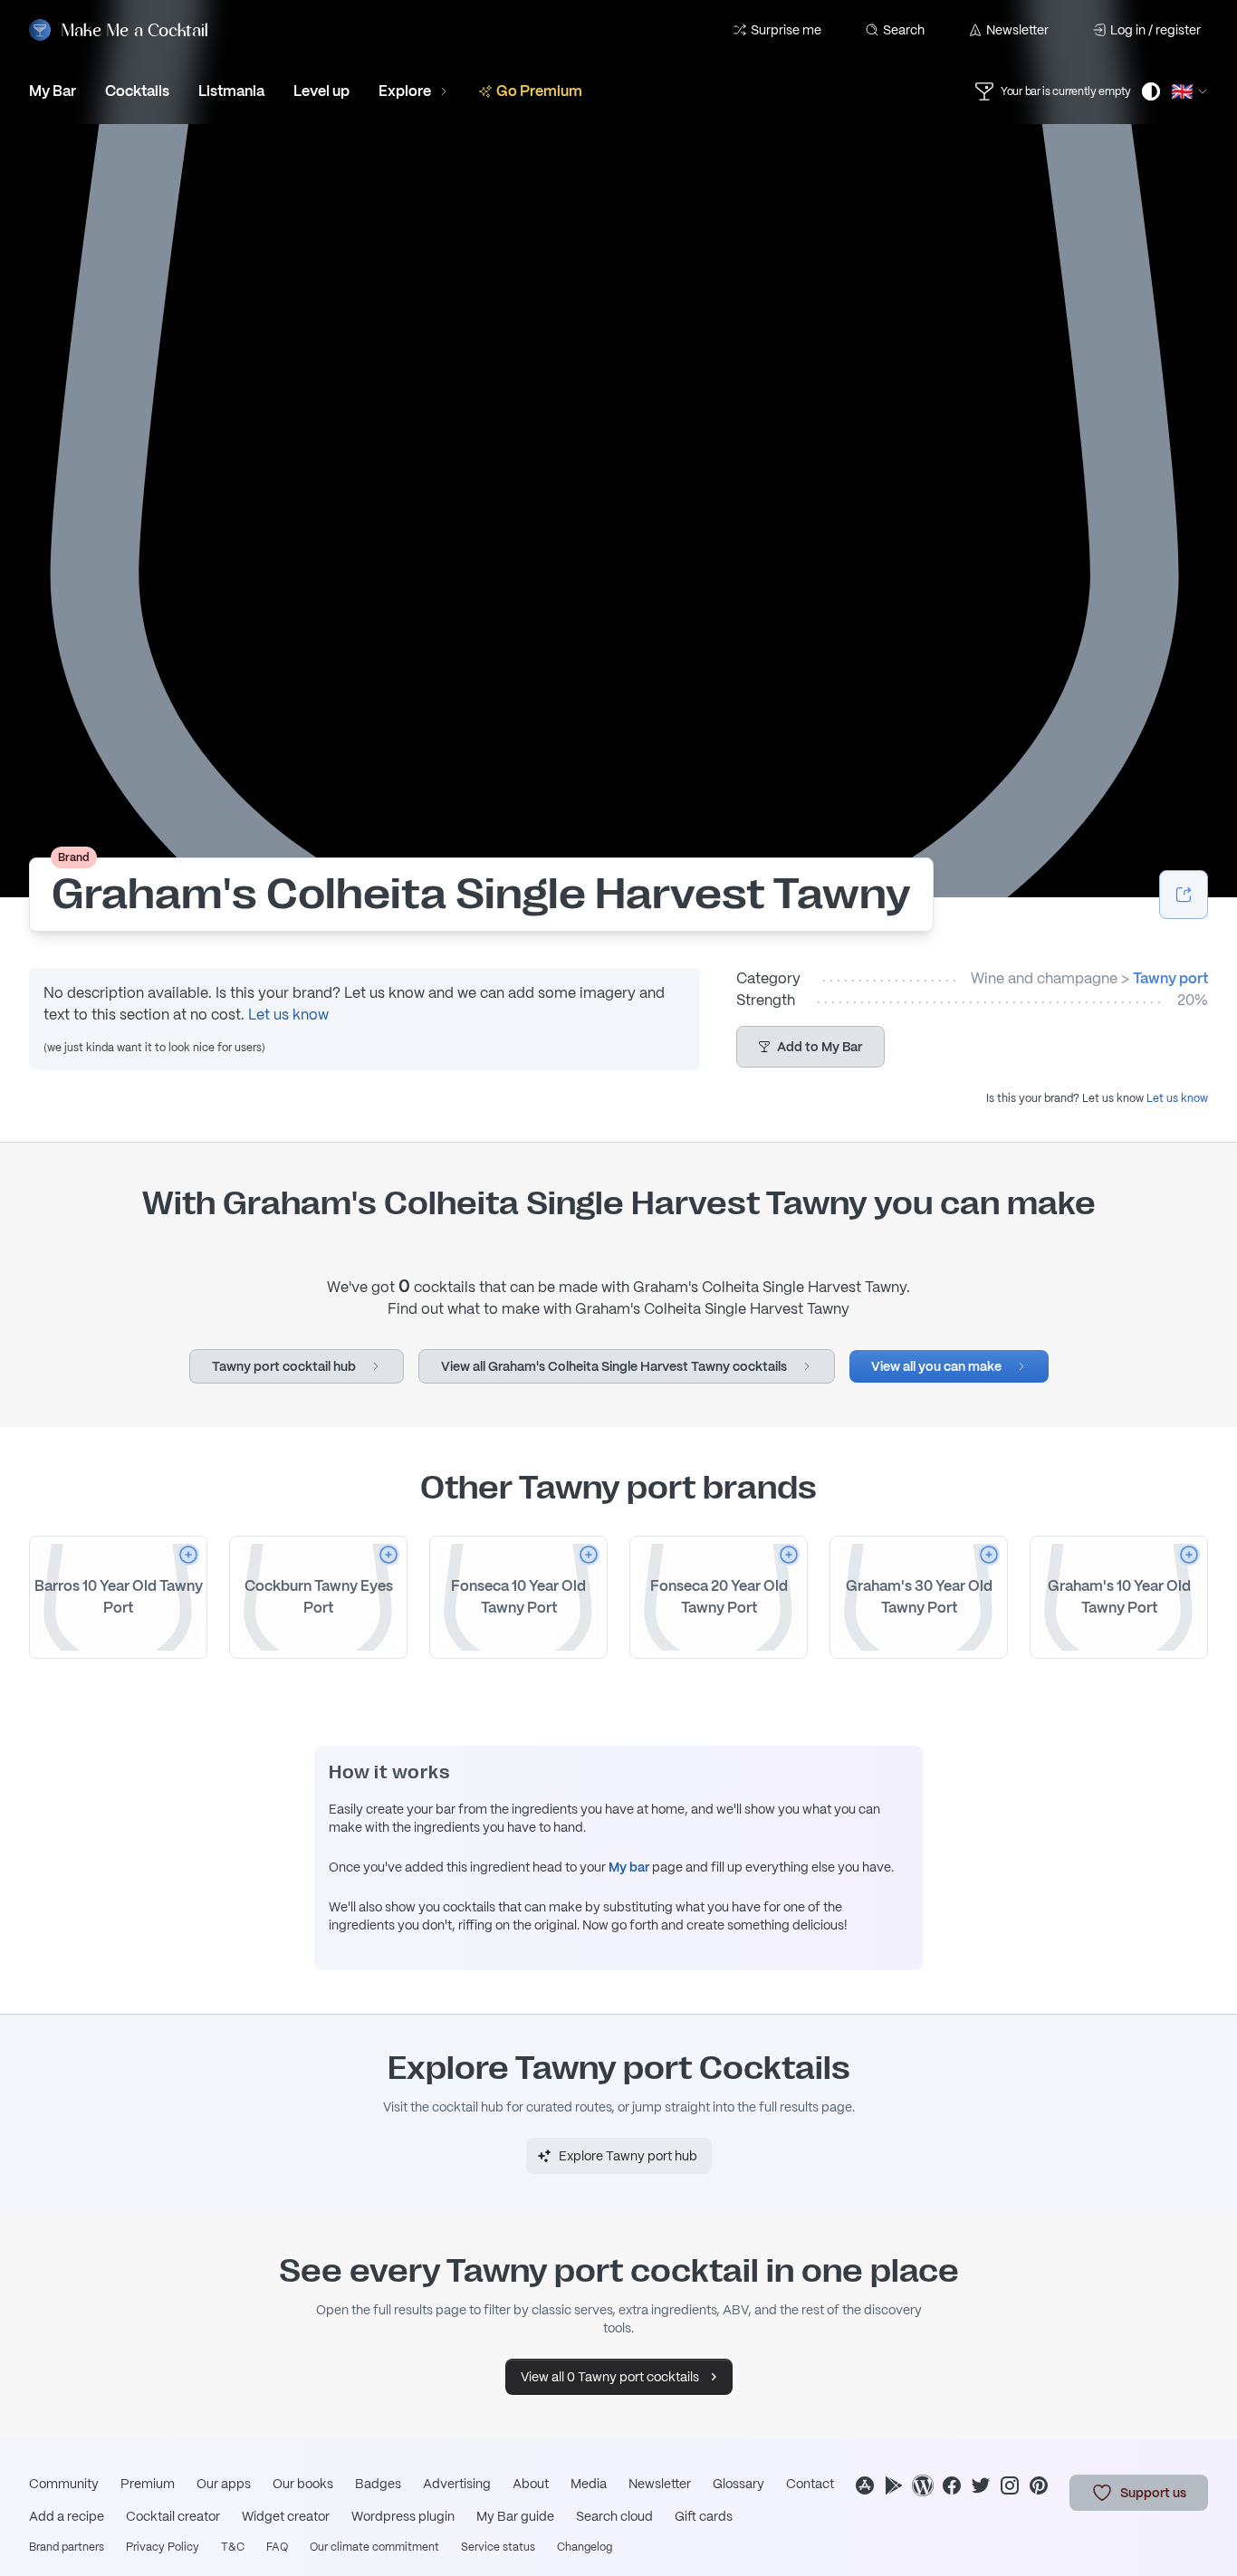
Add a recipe (67, 2516)
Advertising (457, 2484)
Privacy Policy (163, 2547)
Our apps (224, 2484)
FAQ (277, 2547)
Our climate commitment (374, 2547)
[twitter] (981, 2485)
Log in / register (1155, 30)
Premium (148, 2484)
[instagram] (1010, 2485)
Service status (498, 2547)
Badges (378, 2484)
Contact (810, 2484)
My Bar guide (515, 2516)
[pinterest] (1039, 2485)
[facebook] (952, 2485)
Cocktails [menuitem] (137, 91)
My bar (629, 1867)
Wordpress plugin (403, 2516)
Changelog (585, 2547)
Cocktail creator (173, 2516)
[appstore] (865, 2485)
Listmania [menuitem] (231, 91)
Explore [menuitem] (405, 91)
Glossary (738, 2484)
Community (64, 2484)
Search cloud (614, 2516)
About (531, 2484)
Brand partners (67, 2547)
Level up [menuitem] (321, 91)
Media (589, 2484)
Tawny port (1170, 978)
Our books (303, 2484)
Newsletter (1017, 30)
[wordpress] (923, 2485)
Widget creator (286, 2516)
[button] (810, 1047)
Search (904, 30)
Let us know (288, 1015)
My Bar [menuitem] (53, 91)
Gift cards (704, 2516)
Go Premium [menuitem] (539, 91)
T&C (233, 2547)
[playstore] (894, 2485)
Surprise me (786, 30)
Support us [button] (1153, 2493)
